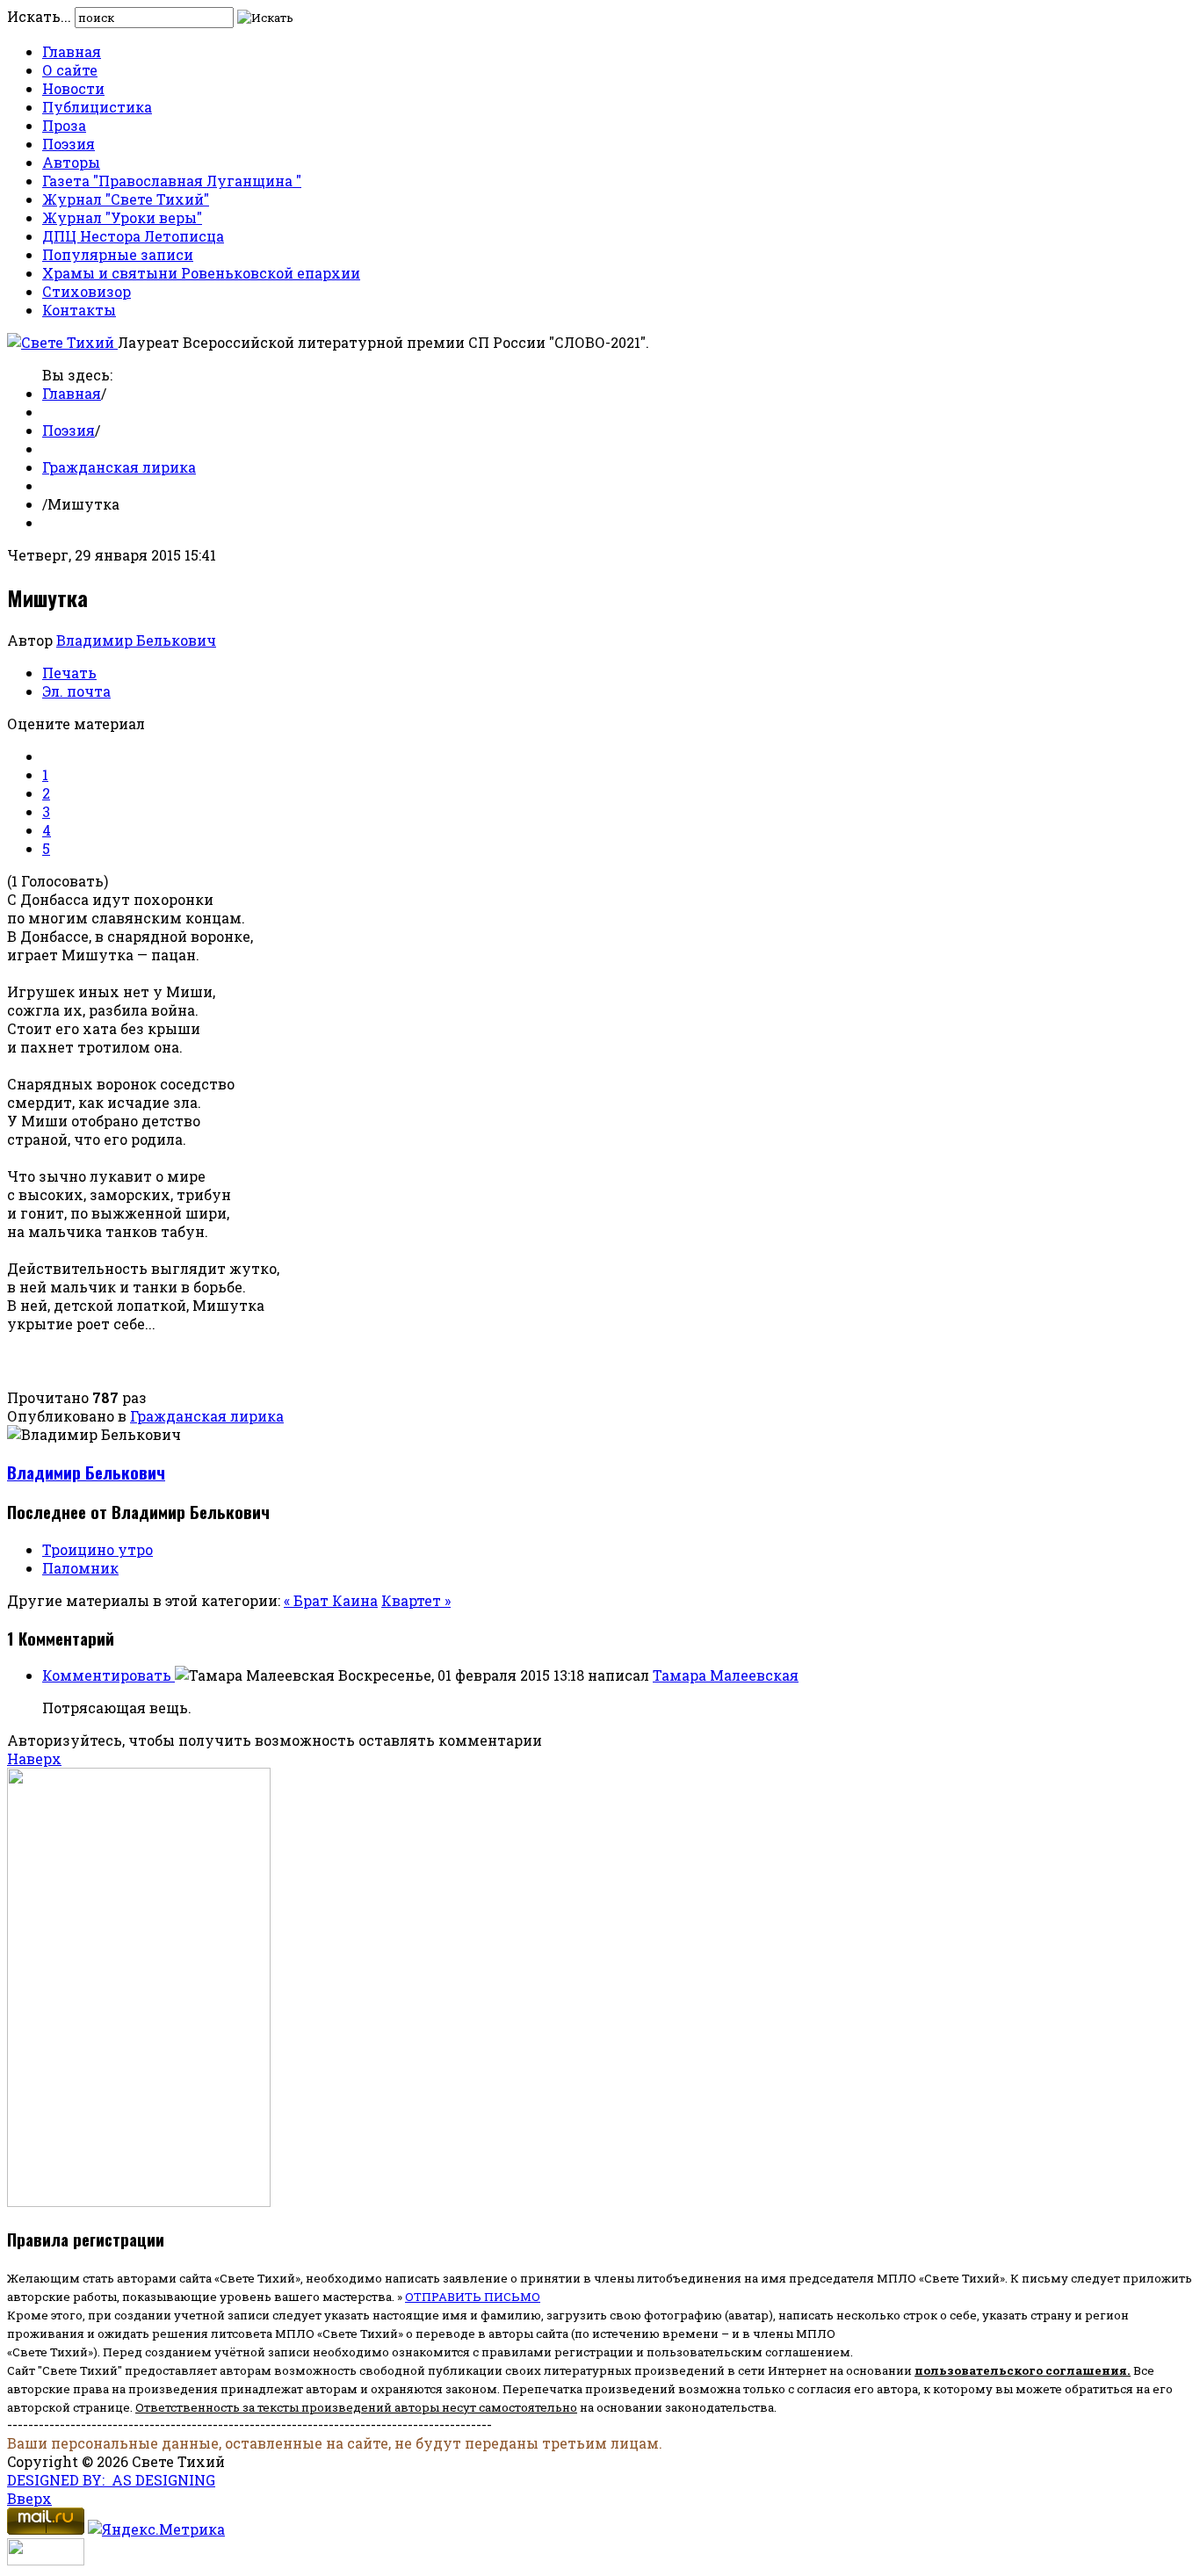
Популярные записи (118, 254)
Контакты (79, 310)
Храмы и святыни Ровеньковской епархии (201, 273)
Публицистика (97, 107)
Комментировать (108, 1675)
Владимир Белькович (136, 640)
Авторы (71, 162)
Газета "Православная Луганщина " (172, 181)
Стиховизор (87, 291)
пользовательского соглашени (1017, 2370)
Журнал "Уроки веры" (122, 217)
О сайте (70, 70)
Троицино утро (98, 1549)
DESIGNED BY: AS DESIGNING (111, 2480)
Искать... (39, 16)
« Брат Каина (331, 1600)
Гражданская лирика (119, 467)
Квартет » (416, 1600)
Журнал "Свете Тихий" (126, 199)
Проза (64, 125)
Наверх (34, 1758)
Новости (73, 88)
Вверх (29, 2498)
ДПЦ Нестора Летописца (133, 236)
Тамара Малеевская (726, 1675)
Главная (72, 51)
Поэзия (69, 144)
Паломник (80, 1568)
